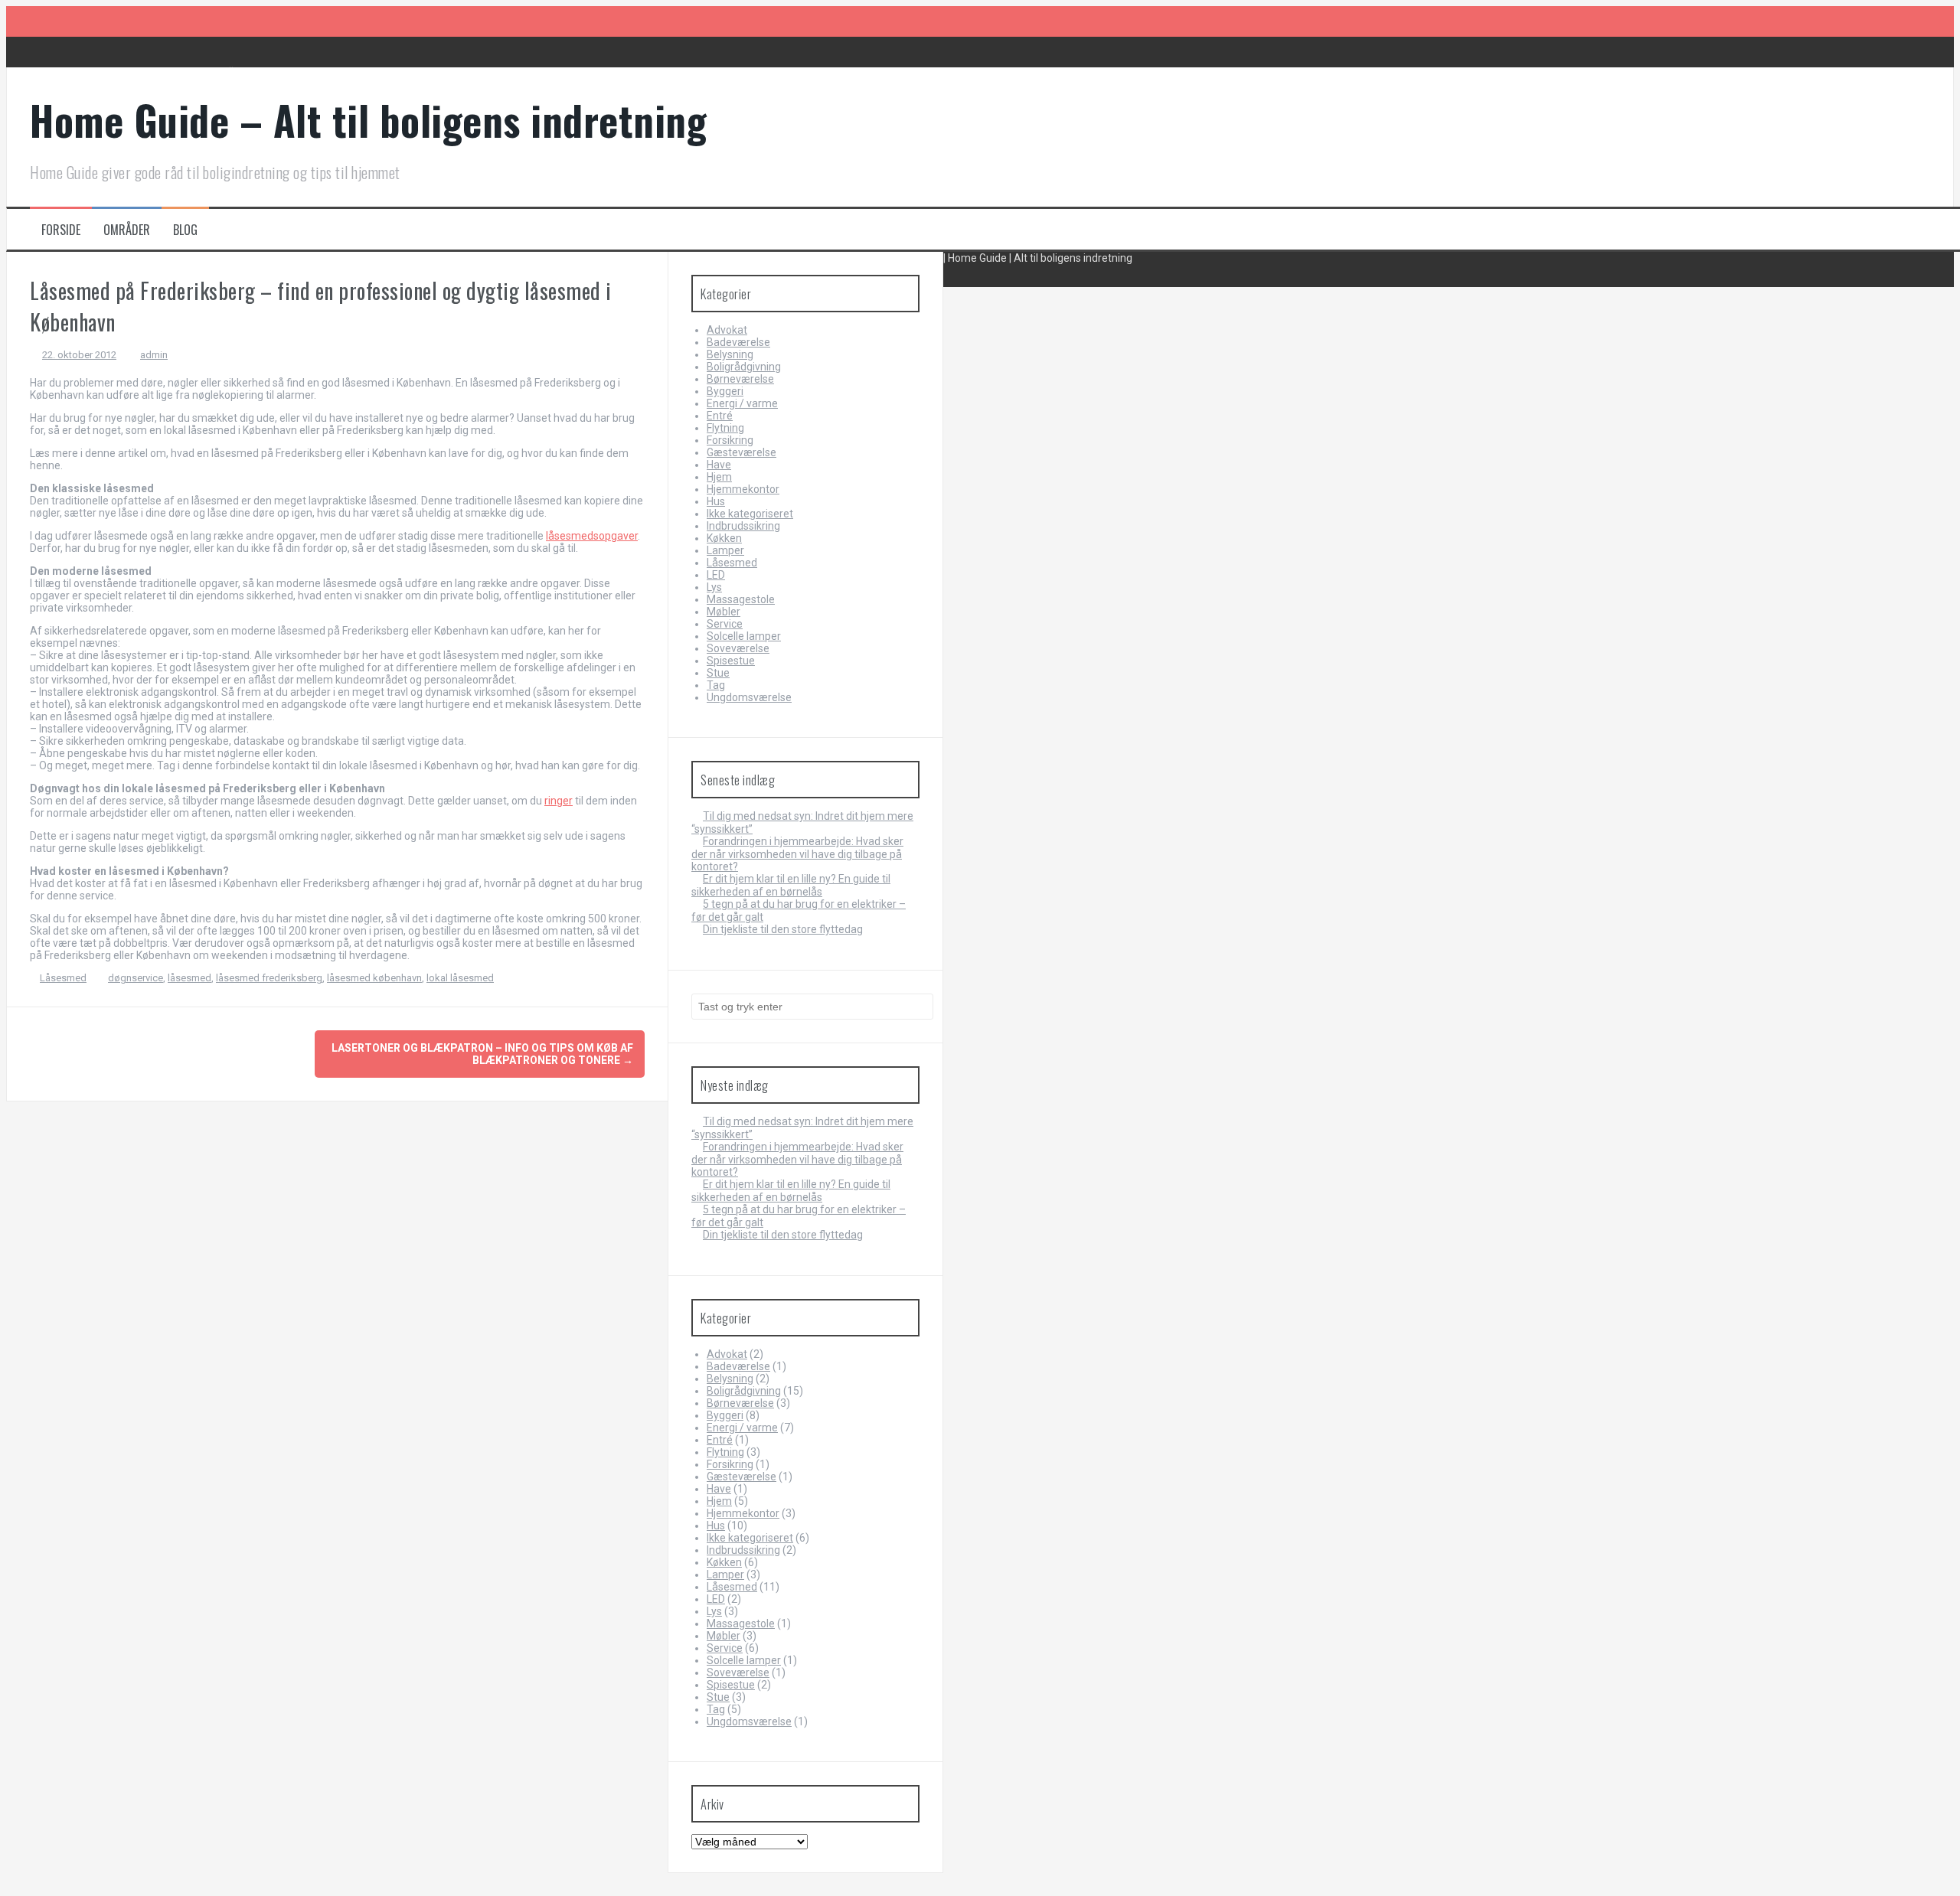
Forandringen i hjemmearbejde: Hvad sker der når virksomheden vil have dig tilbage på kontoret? (797, 854)
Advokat (727, 330)
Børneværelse (740, 379)
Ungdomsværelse (749, 697)
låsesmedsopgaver (592, 536)
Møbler (724, 612)
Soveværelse (738, 648)
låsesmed (189, 978)
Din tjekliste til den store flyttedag (783, 929)
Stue (718, 673)
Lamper (725, 550)
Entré (720, 416)
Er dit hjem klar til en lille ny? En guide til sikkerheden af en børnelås (791, 885)
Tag (716, 685)
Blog (185, 230)
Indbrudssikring (743, 526)
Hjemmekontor (743, 489)
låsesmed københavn (374, 978)
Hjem (719, 477)
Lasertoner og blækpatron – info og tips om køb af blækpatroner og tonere (482, 1054)
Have (719, 465)
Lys (714, 587)
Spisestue (731, 661)
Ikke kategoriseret (750, 514)
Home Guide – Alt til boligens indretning (368, 120)
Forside (61, 230)
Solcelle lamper (744, 636)
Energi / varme (742, 403)
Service (725, 624)
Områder (127, 230)
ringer (559, 801)
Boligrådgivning (744, 367)
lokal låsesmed (460, 978)
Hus (716, 501)
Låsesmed (63, 978)
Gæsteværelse (742, 452)
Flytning (725, 428)
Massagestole (741, 599)
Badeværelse (738, 342)
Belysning (730, 354)
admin (154, 355)
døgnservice (136, 978)
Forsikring (730, 440)
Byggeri (725, 391)
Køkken (724, 538)
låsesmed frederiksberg (269, 978)
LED (716, 575)
